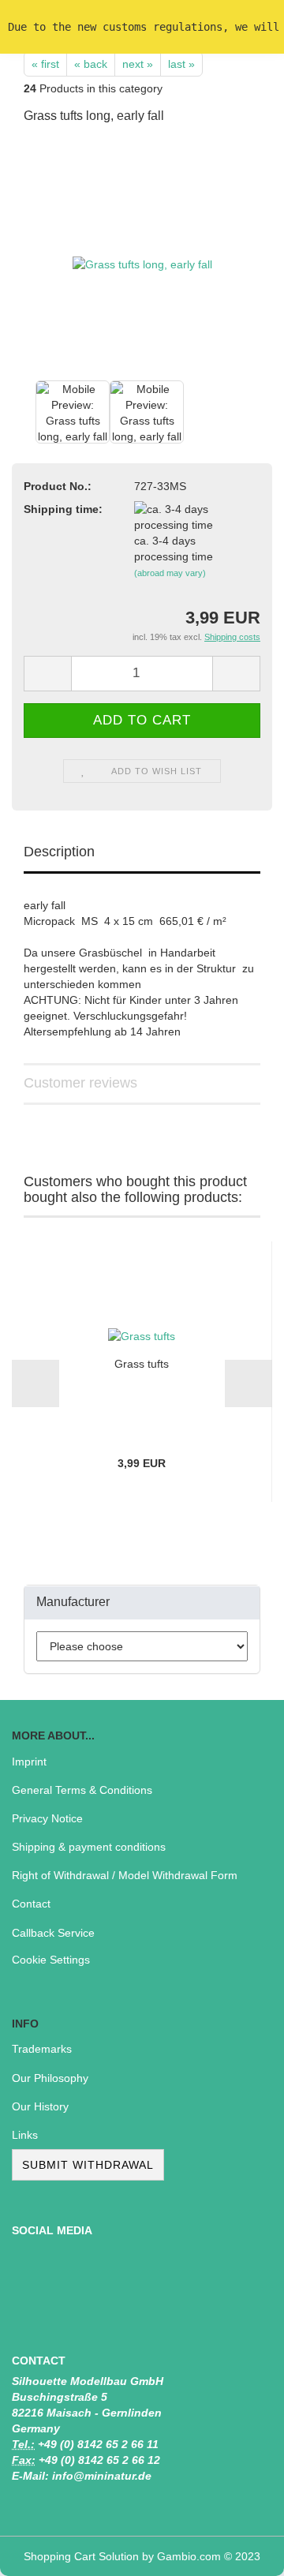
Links (25, 2135)
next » (138, 64)
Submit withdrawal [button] (88, 2165)
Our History (40, 2106)
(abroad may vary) (170, 573)
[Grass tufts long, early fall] (142, 257)
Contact (31, 1904)
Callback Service (53, 1933)
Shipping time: (63, 509)
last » (181, 64)
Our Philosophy (50, 2078)
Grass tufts (142, 1364)
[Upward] (241, 2552)
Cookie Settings (51, 1960)
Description (59, 852)
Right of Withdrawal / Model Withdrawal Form (125, 1875)
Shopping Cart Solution (81, 2556)
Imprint (29, 1762)
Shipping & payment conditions (89, 1847)
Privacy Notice (47, 1818)
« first (45, 64)
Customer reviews (80, 1083)
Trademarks (42, 2049)
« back (91, 64)
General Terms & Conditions (82, 1790)
